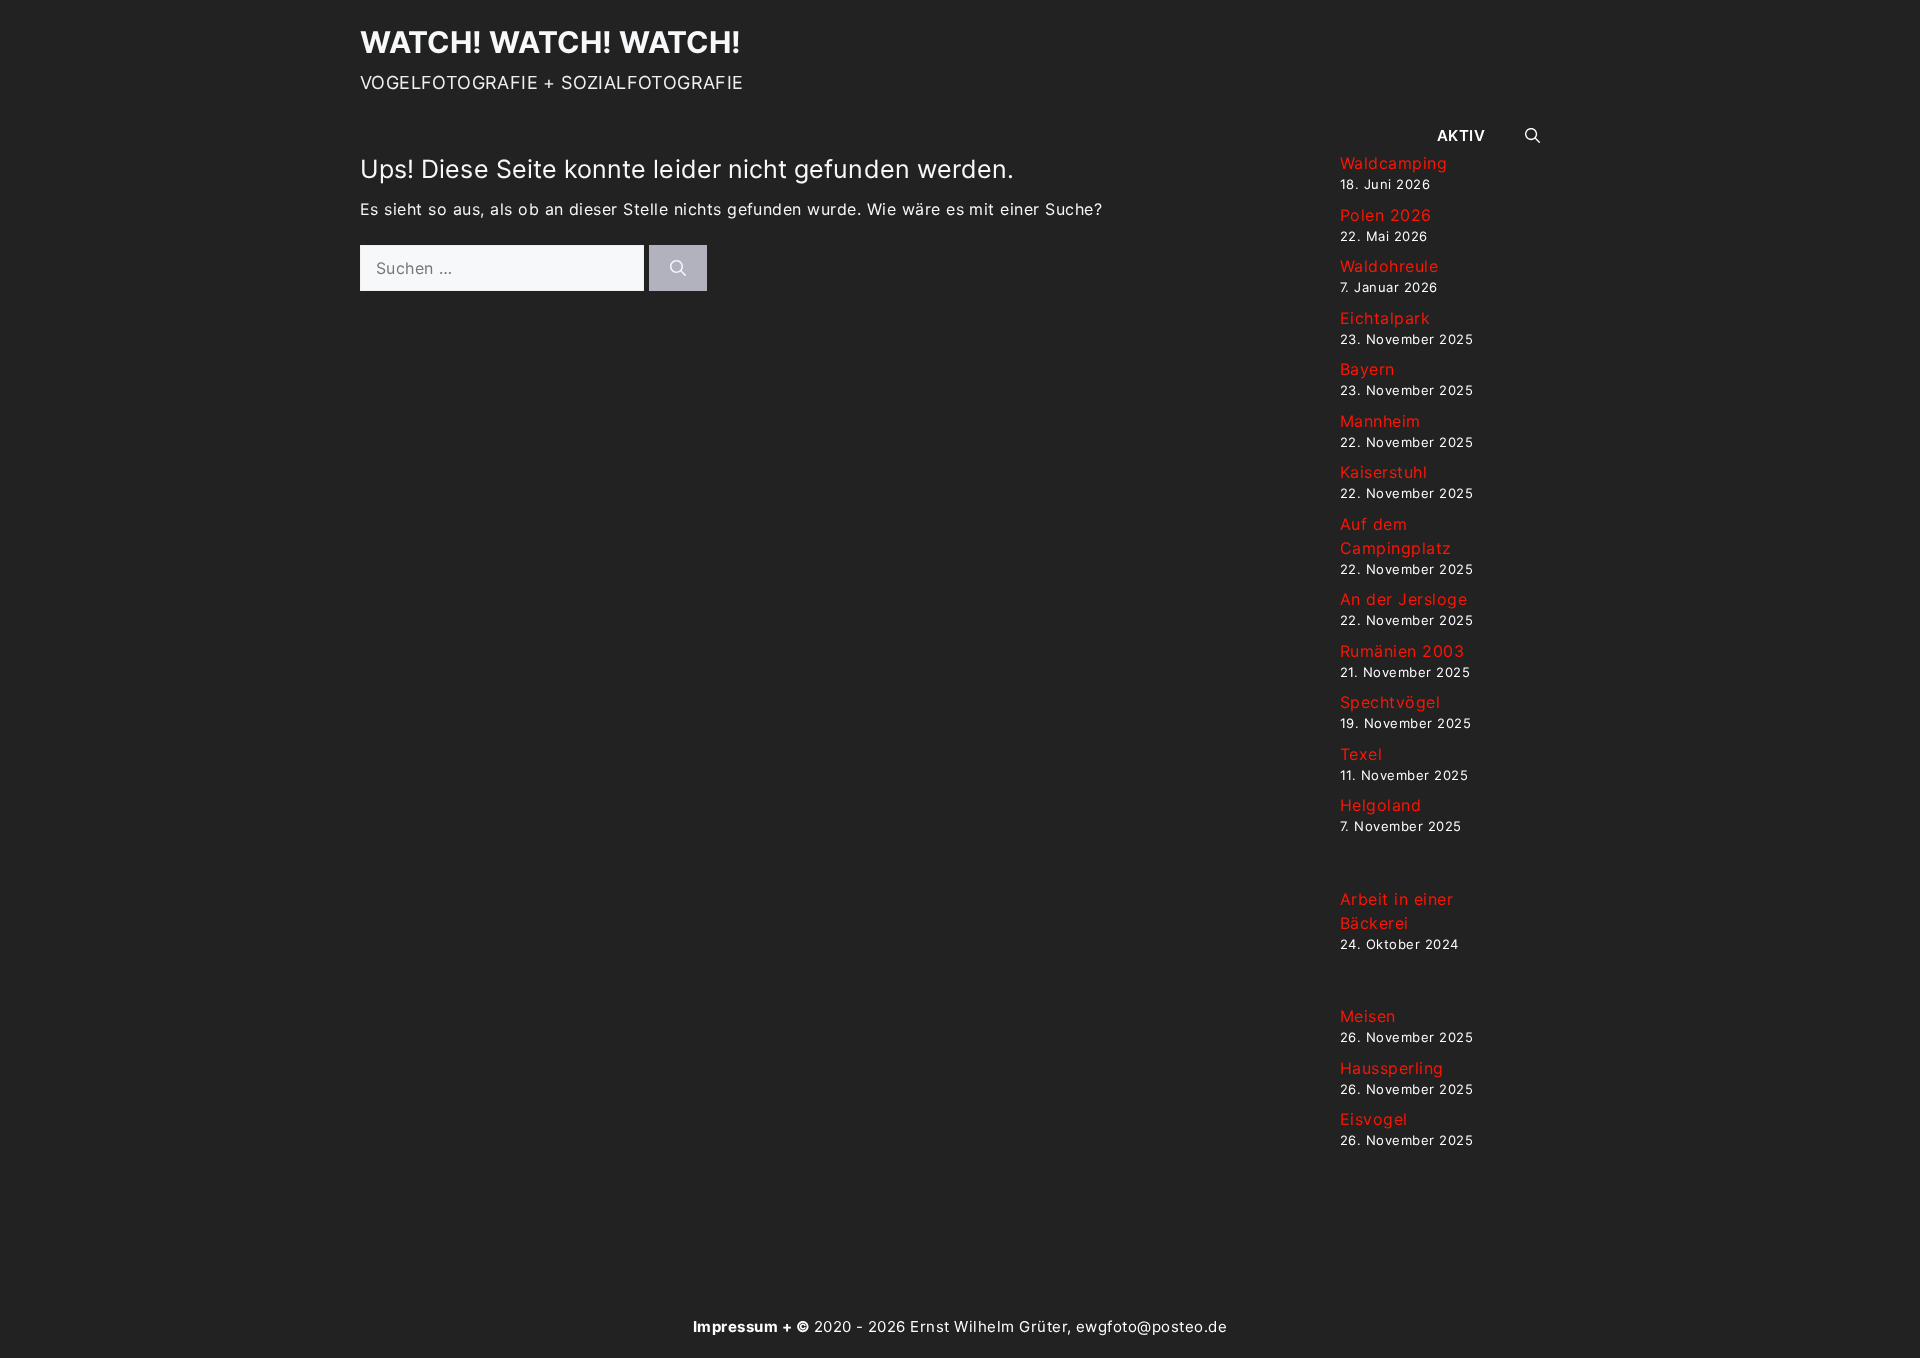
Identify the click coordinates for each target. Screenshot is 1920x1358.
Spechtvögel (1390, 702)
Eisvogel (1374, 1119)
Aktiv (1461, 135)
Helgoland (1380, 805)
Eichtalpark (1385, 318)
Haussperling (1392, 1068)
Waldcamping (1393, 163)
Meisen (1368, 1016)
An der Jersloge (1403, 599)
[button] (1532, 136)
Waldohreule (1389, 266)
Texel (1361, 754)
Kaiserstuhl (1383, 472)
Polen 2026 (1386, 215)
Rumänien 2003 (1402, 651)
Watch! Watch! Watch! (550, 42)
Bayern (1367, 369)
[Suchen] (678, 268)
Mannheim (1380, 421)
